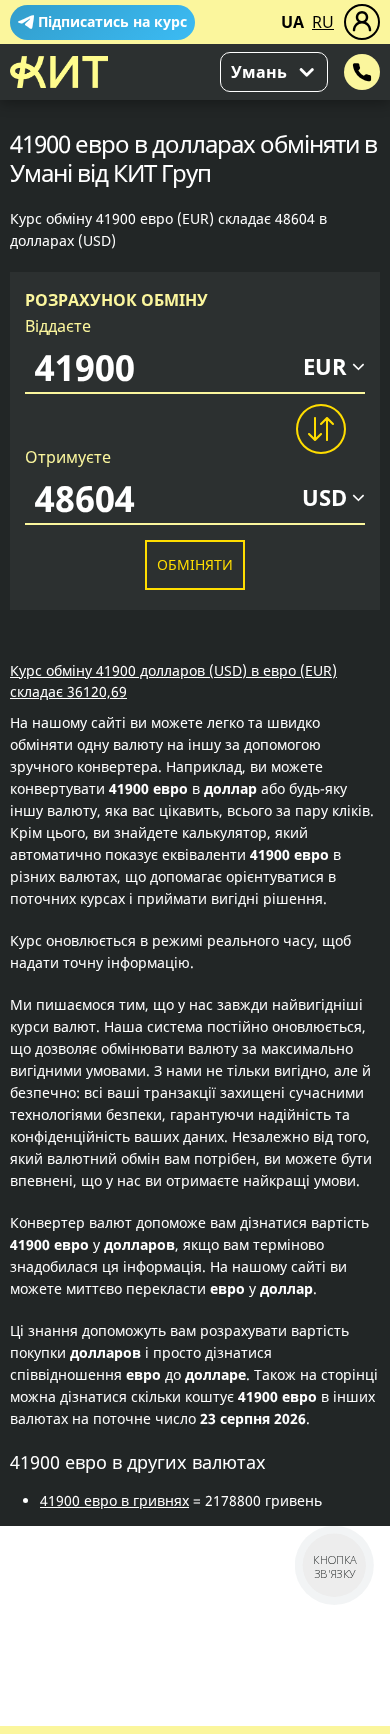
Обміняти (195, 564)
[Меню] (362, 22)
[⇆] (320, 429)
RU (323, 22)
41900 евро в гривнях (114, 1500)
